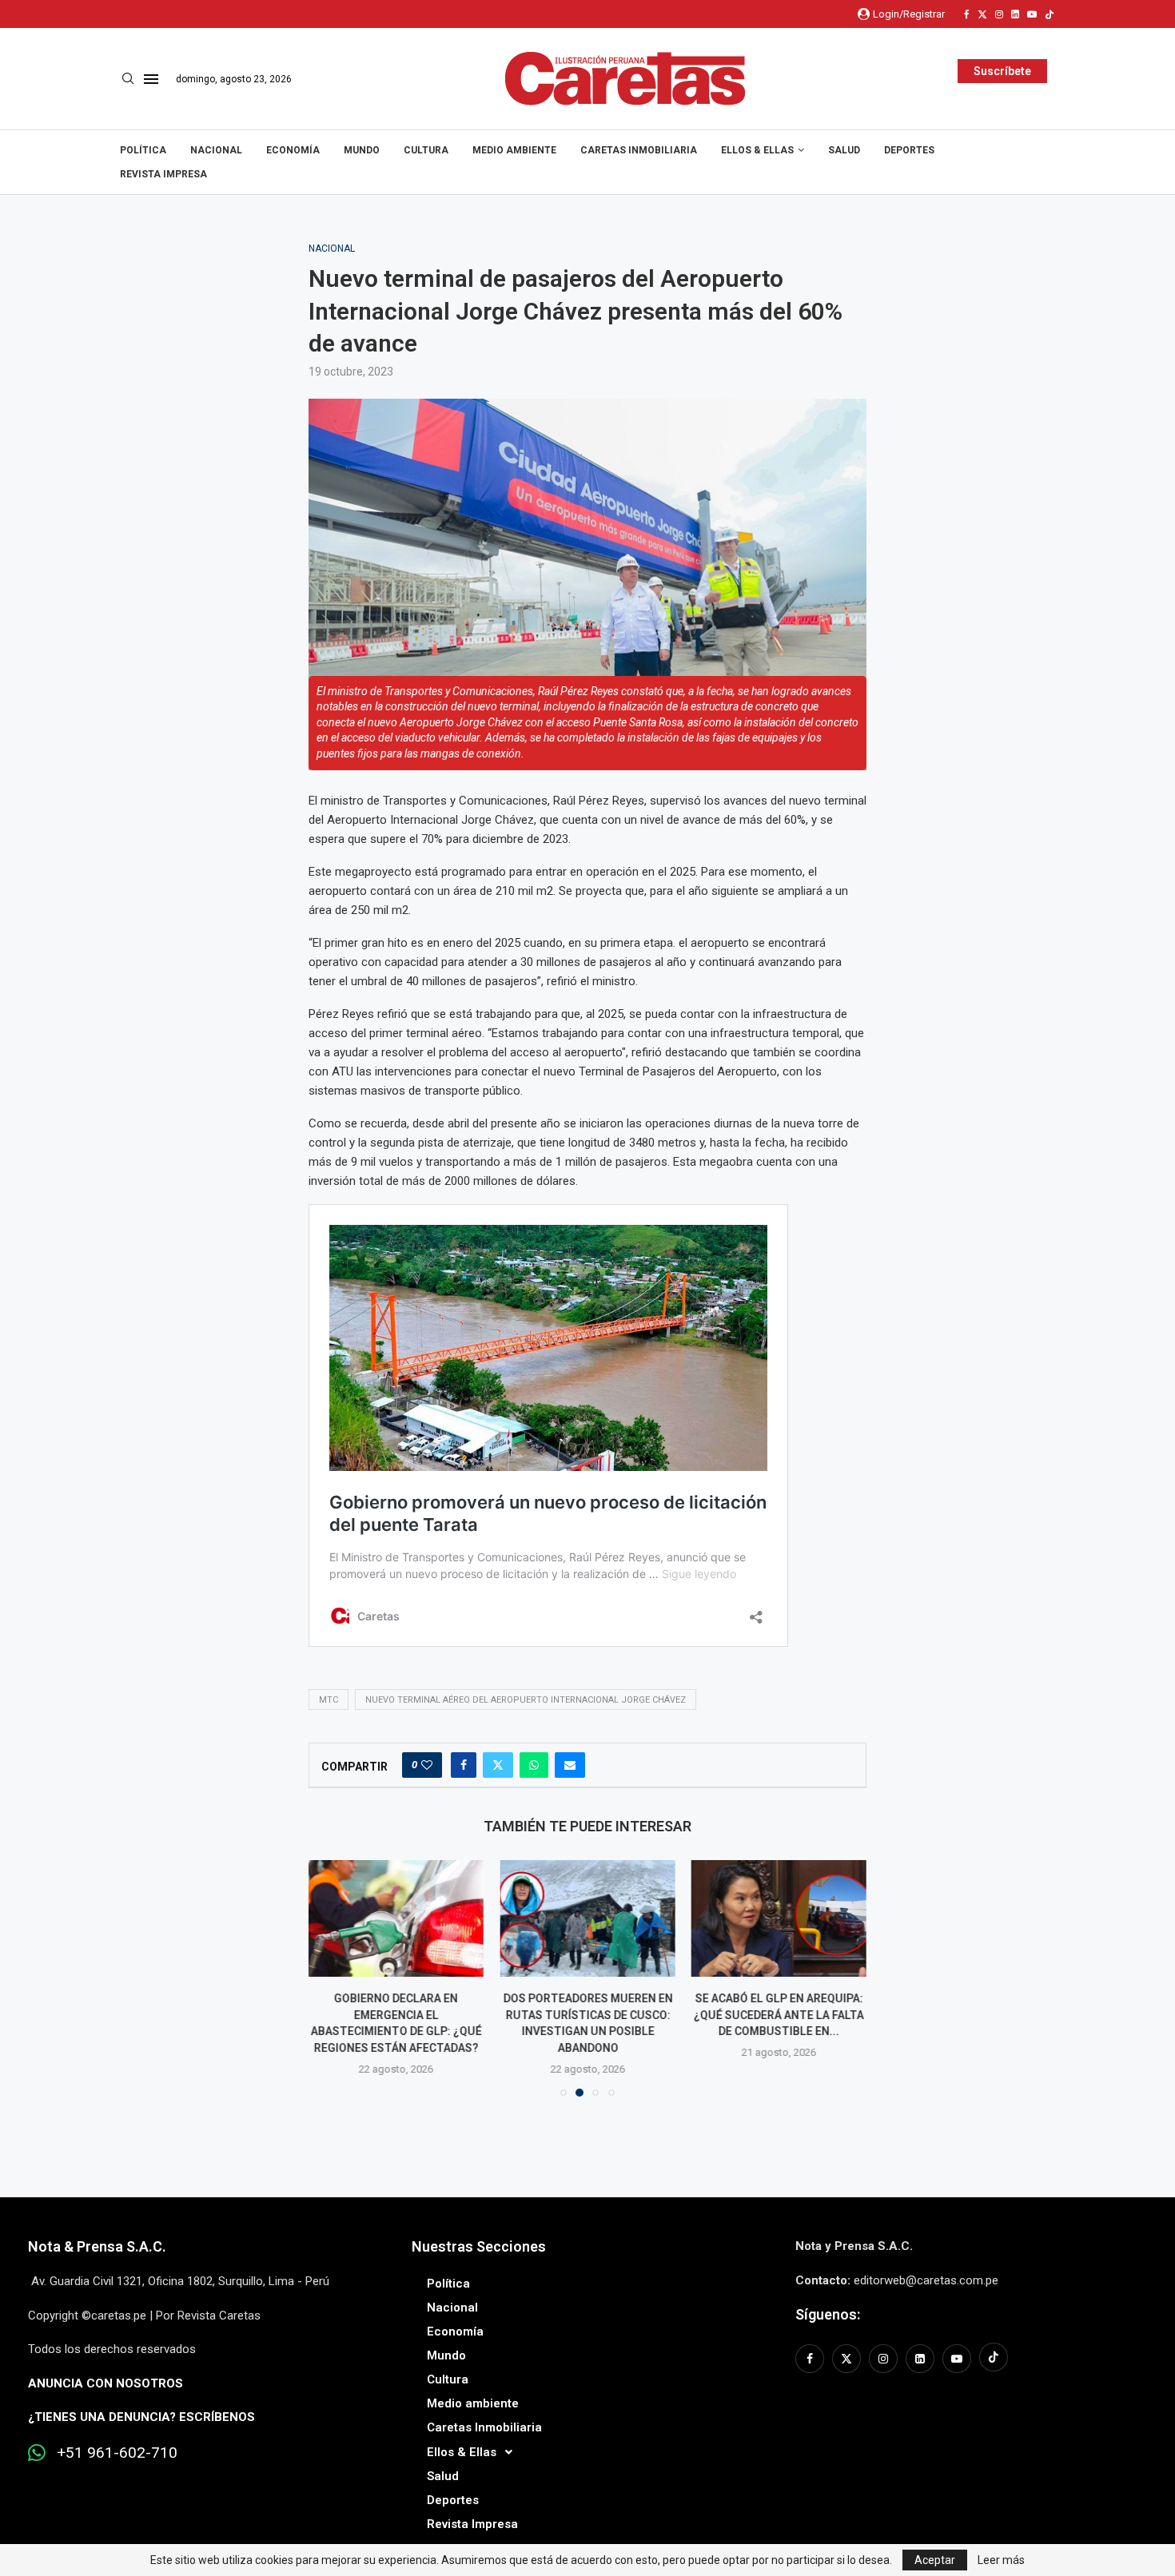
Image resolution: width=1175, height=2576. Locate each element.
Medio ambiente (514, 150)
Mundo (362, 150)
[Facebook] (967, 14)
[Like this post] (427, 1765)
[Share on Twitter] (498, 1765)
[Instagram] (999, 14)
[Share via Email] (570, 1765)
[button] (330, 1978)
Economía (293, 150)
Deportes (909, 150)
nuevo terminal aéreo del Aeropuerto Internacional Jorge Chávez (526, 1700)
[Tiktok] (1050, 14)
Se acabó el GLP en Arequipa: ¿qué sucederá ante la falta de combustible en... (779, 2015)
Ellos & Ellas (757, 150)
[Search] (128, 79)
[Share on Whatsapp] (534, 1765)
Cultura (426, 150)
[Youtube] (1032, 14)
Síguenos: (828, 2314)
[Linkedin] (1015, 14)
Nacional (216, 150)
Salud (844, 150)
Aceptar (935, 2560)
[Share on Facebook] (464, 1765)
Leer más (1001, 2560)
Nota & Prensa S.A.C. (97, 2246)
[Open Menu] (151, 79)
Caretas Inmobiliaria (639, 150)
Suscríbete (1002, 71)
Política (143, 150)
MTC (329, 1700)
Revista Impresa (163, 174)
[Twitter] (982, 14)
